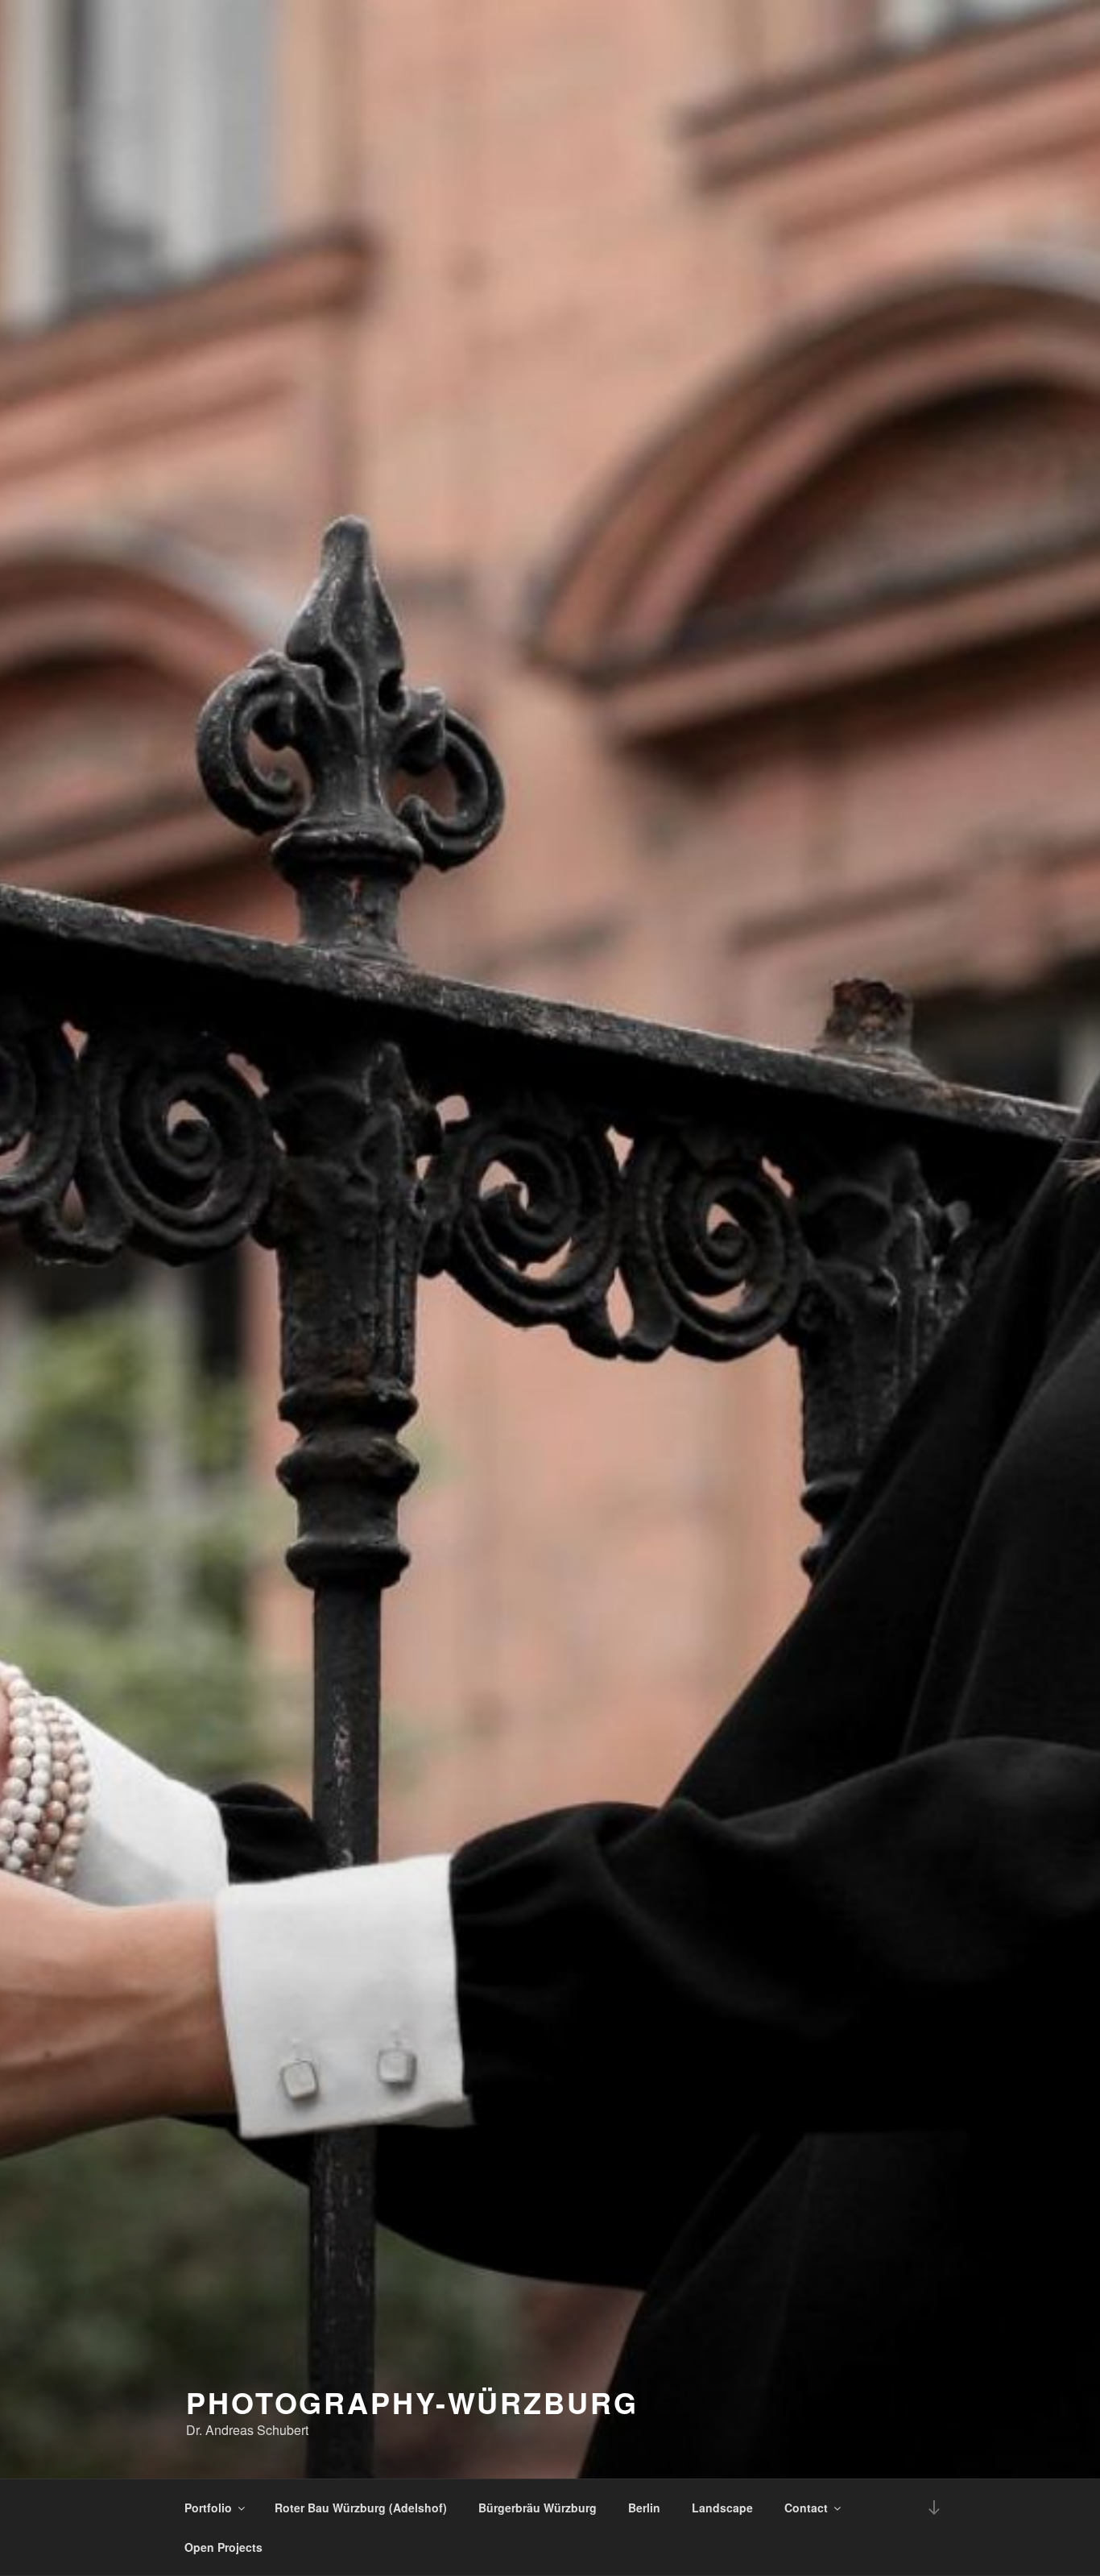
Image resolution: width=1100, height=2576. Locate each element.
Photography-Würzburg (412, 2402)
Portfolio (208, 2508)
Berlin (644, 2508)
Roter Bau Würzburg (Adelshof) (361, 2508)
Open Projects (223, 2547)
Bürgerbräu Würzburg (538, 2508)
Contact (806, 2508)
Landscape (722, 2508)
